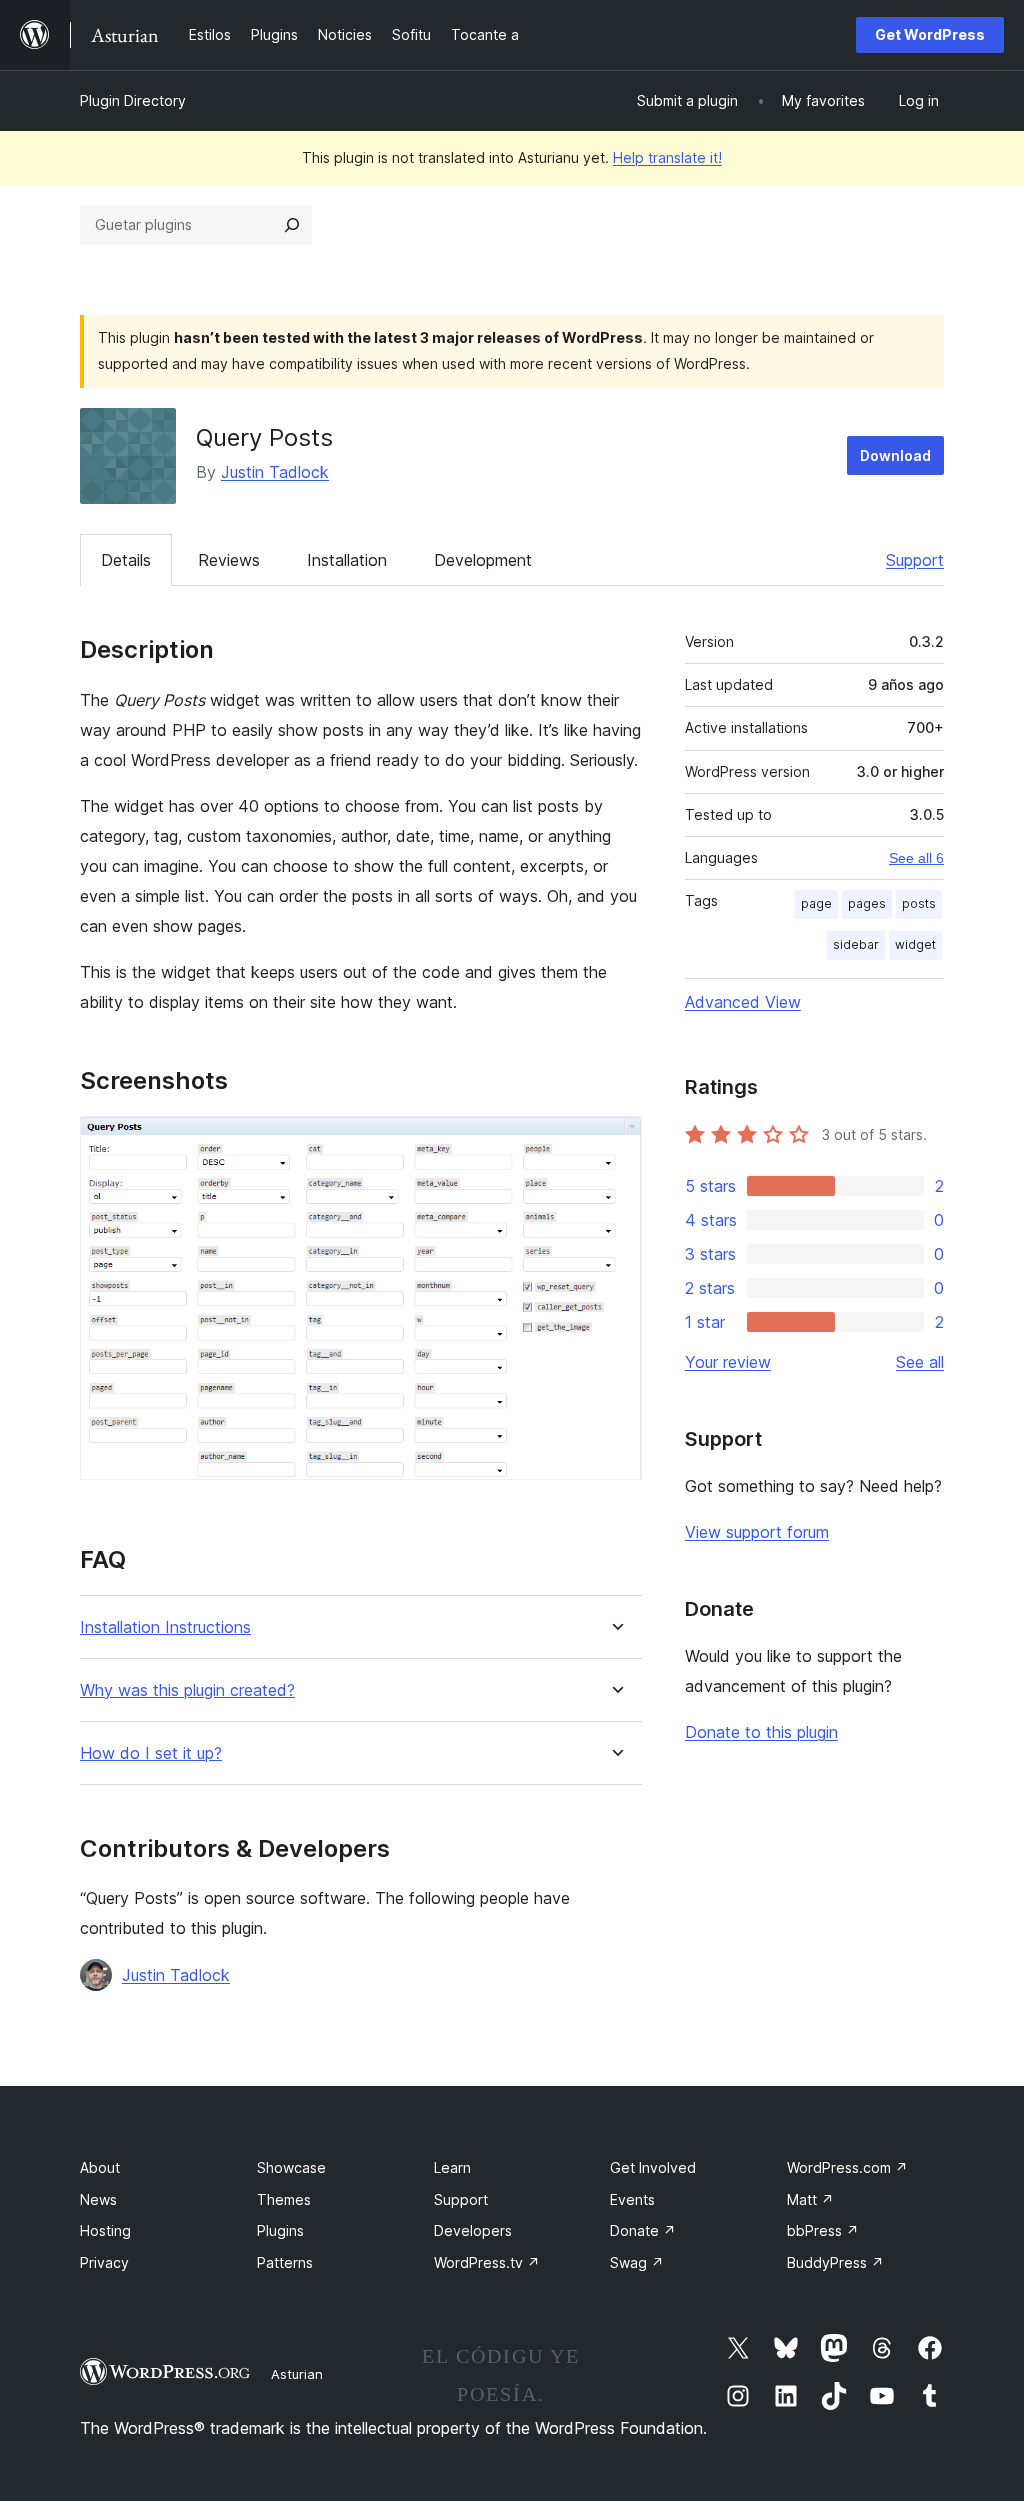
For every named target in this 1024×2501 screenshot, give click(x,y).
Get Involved (653, 2167)
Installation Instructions (165, 1627)
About (100, 2167)
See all (920, 1362)
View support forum (757, 1532)
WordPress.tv (487, 2262)
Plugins (280, 2230)
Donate (643, 2230)
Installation (347, 560)
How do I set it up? (151, 1753)
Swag (637, 2262)
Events (632, 2199)
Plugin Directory (133, 100)
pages (867, 903)
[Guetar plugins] (292, 225)
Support (915, 560)
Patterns (285, 2262)
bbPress (823, 2230)
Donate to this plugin (761, 1732)
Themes (284, 2199)
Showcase (291, 2167)
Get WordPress (930, 34)
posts (919, 903)
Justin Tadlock (275, 472)
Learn (452, 2167)
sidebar (856, 944)
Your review (728, 1362)
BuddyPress (835, 2262)
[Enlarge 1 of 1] (615, 1143)
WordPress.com (847, 2167)
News (98, 2199)
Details (126, 560)
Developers (473, 2230)
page (816, 903)
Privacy (104, 2262)
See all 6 (916, 858)
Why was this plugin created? (187, 1690)
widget (915, 944)
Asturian (297, 2374)
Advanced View (743, 1002)
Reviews (229, 560)
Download (895, 455)
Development (483, 560)
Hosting (105, 2230)
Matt (810, 2199)
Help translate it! (667, 157)
